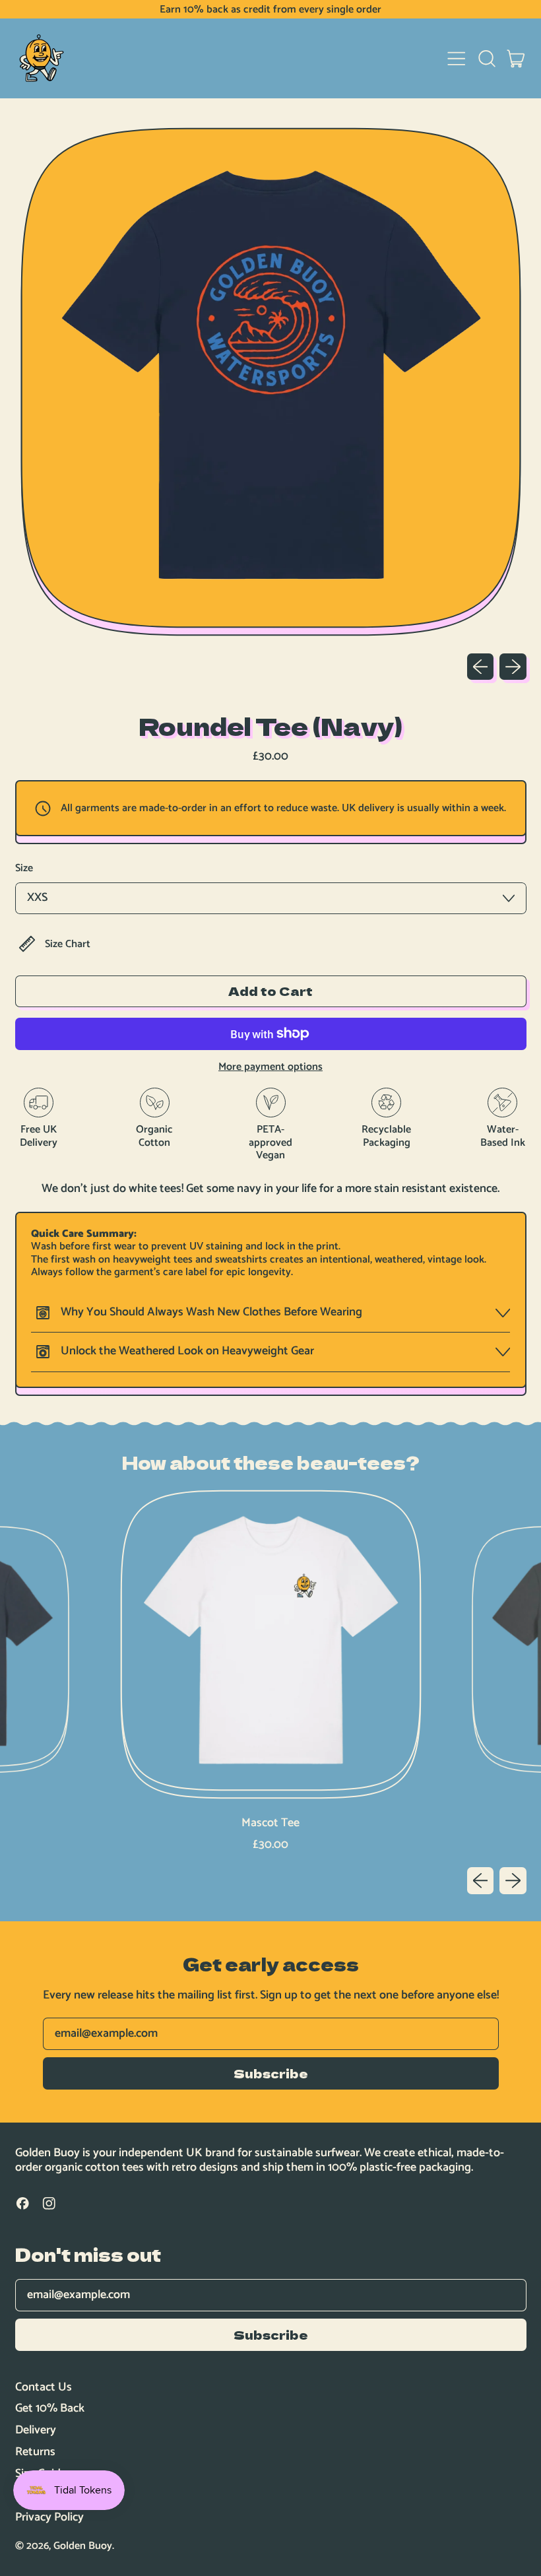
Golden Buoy (83, 2546)
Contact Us (44, 2387)
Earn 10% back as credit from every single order (270, 10)
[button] (486, 59)
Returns (35, 2452)
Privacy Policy (49, 2517)
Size (24, 868)
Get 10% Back (50, 2408)
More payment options (270, 1067)
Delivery (36, 2430)
